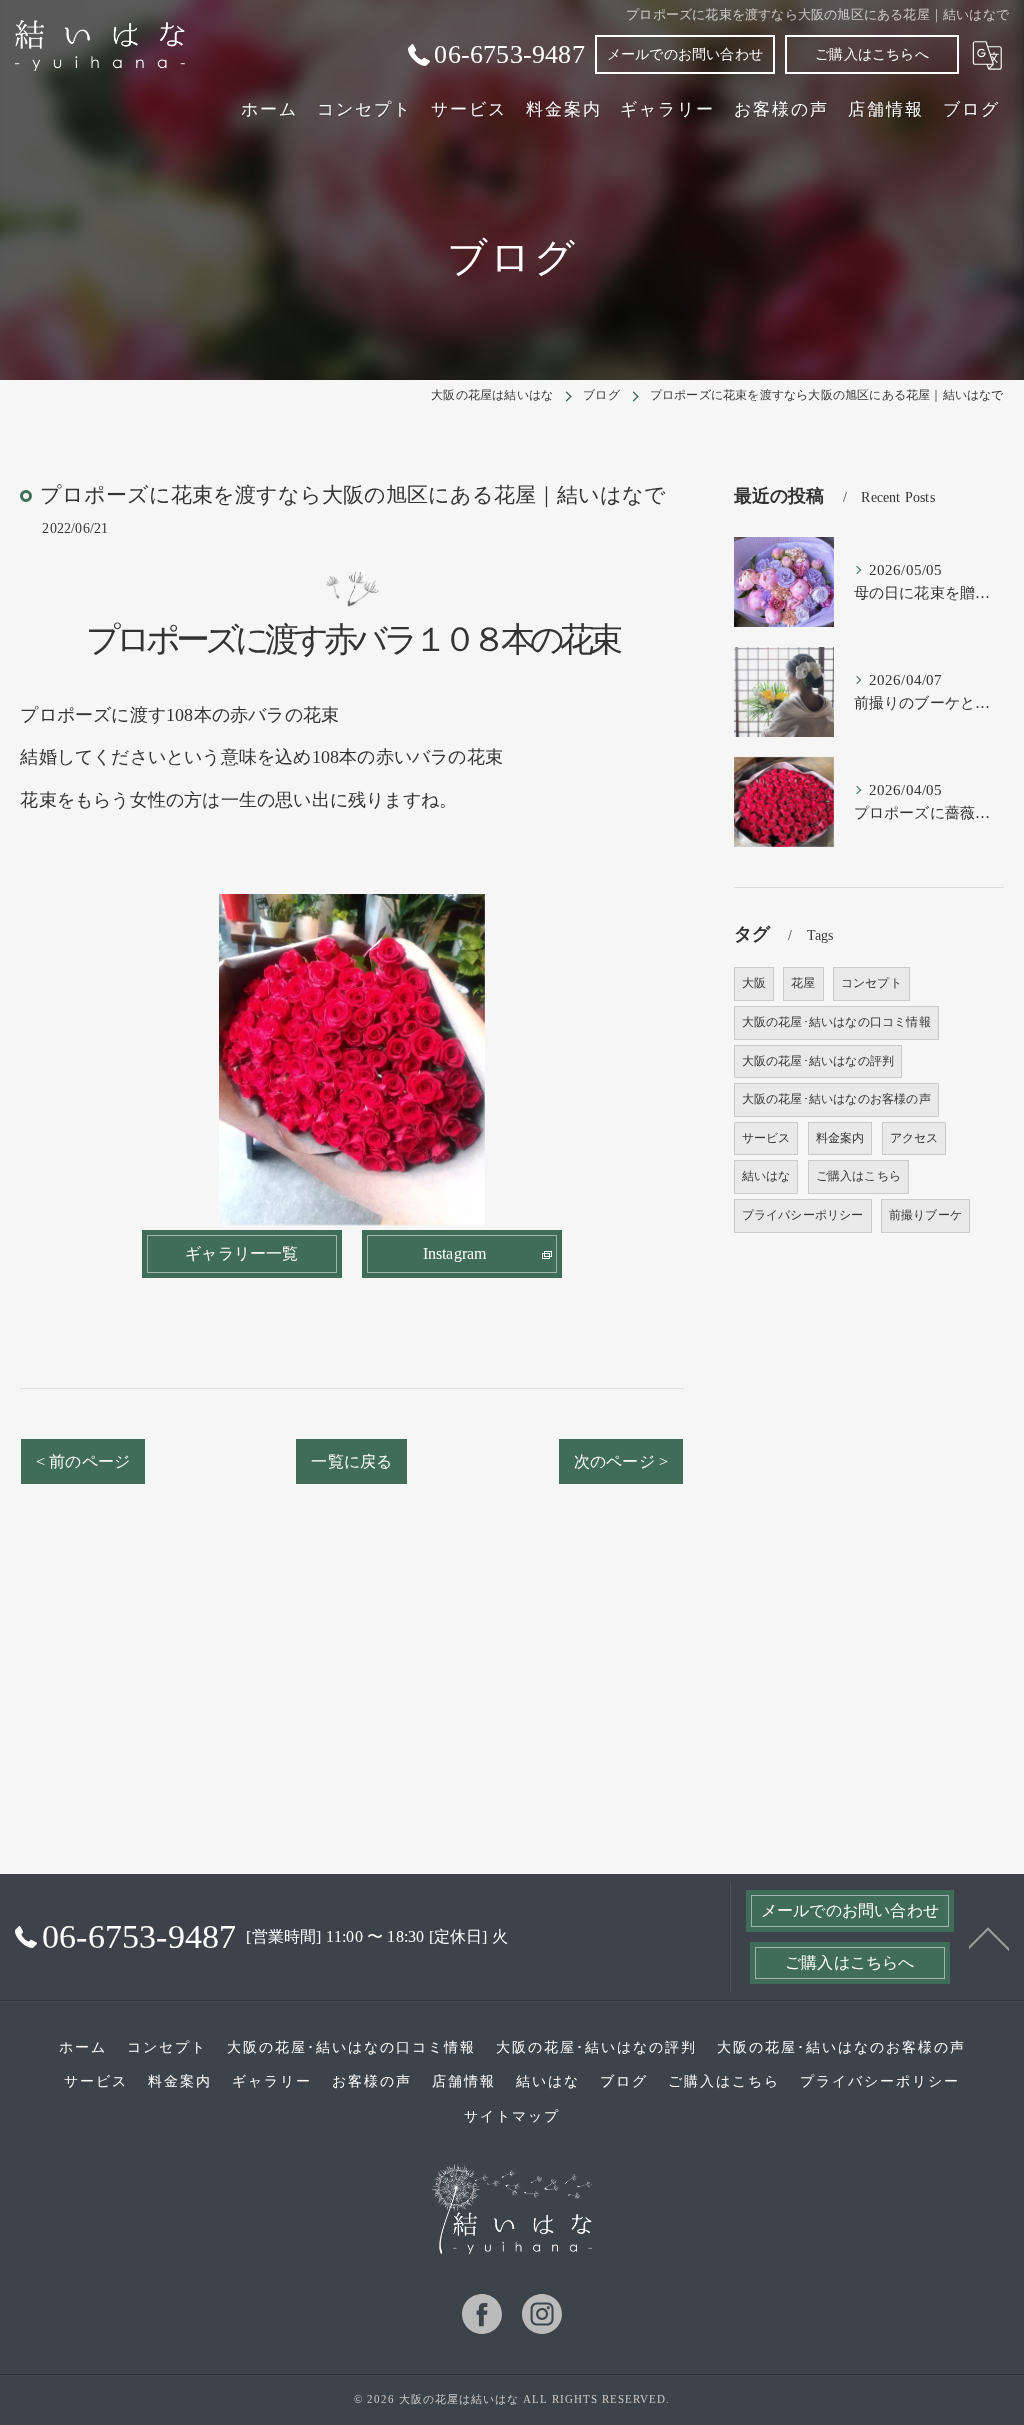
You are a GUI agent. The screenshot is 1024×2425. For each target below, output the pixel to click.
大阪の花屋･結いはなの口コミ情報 (836, 1022)
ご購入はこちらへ (872, 54)
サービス (766, 1138)
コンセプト (871, 983)
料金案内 (840, 1138)
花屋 (803, 983)
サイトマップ (512, 2116)
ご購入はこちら (858, 1176)
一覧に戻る (351, 1461)
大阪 (754, 983)
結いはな (766, 1176)
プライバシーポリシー (803, 1215)
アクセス (914, 1138)
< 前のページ (83, 1461)
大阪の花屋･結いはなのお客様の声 (836, 1099)
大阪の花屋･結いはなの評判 (818, 1061)
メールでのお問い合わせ (685, 54)
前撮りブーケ (925, 1215)
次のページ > (621, 1461)
